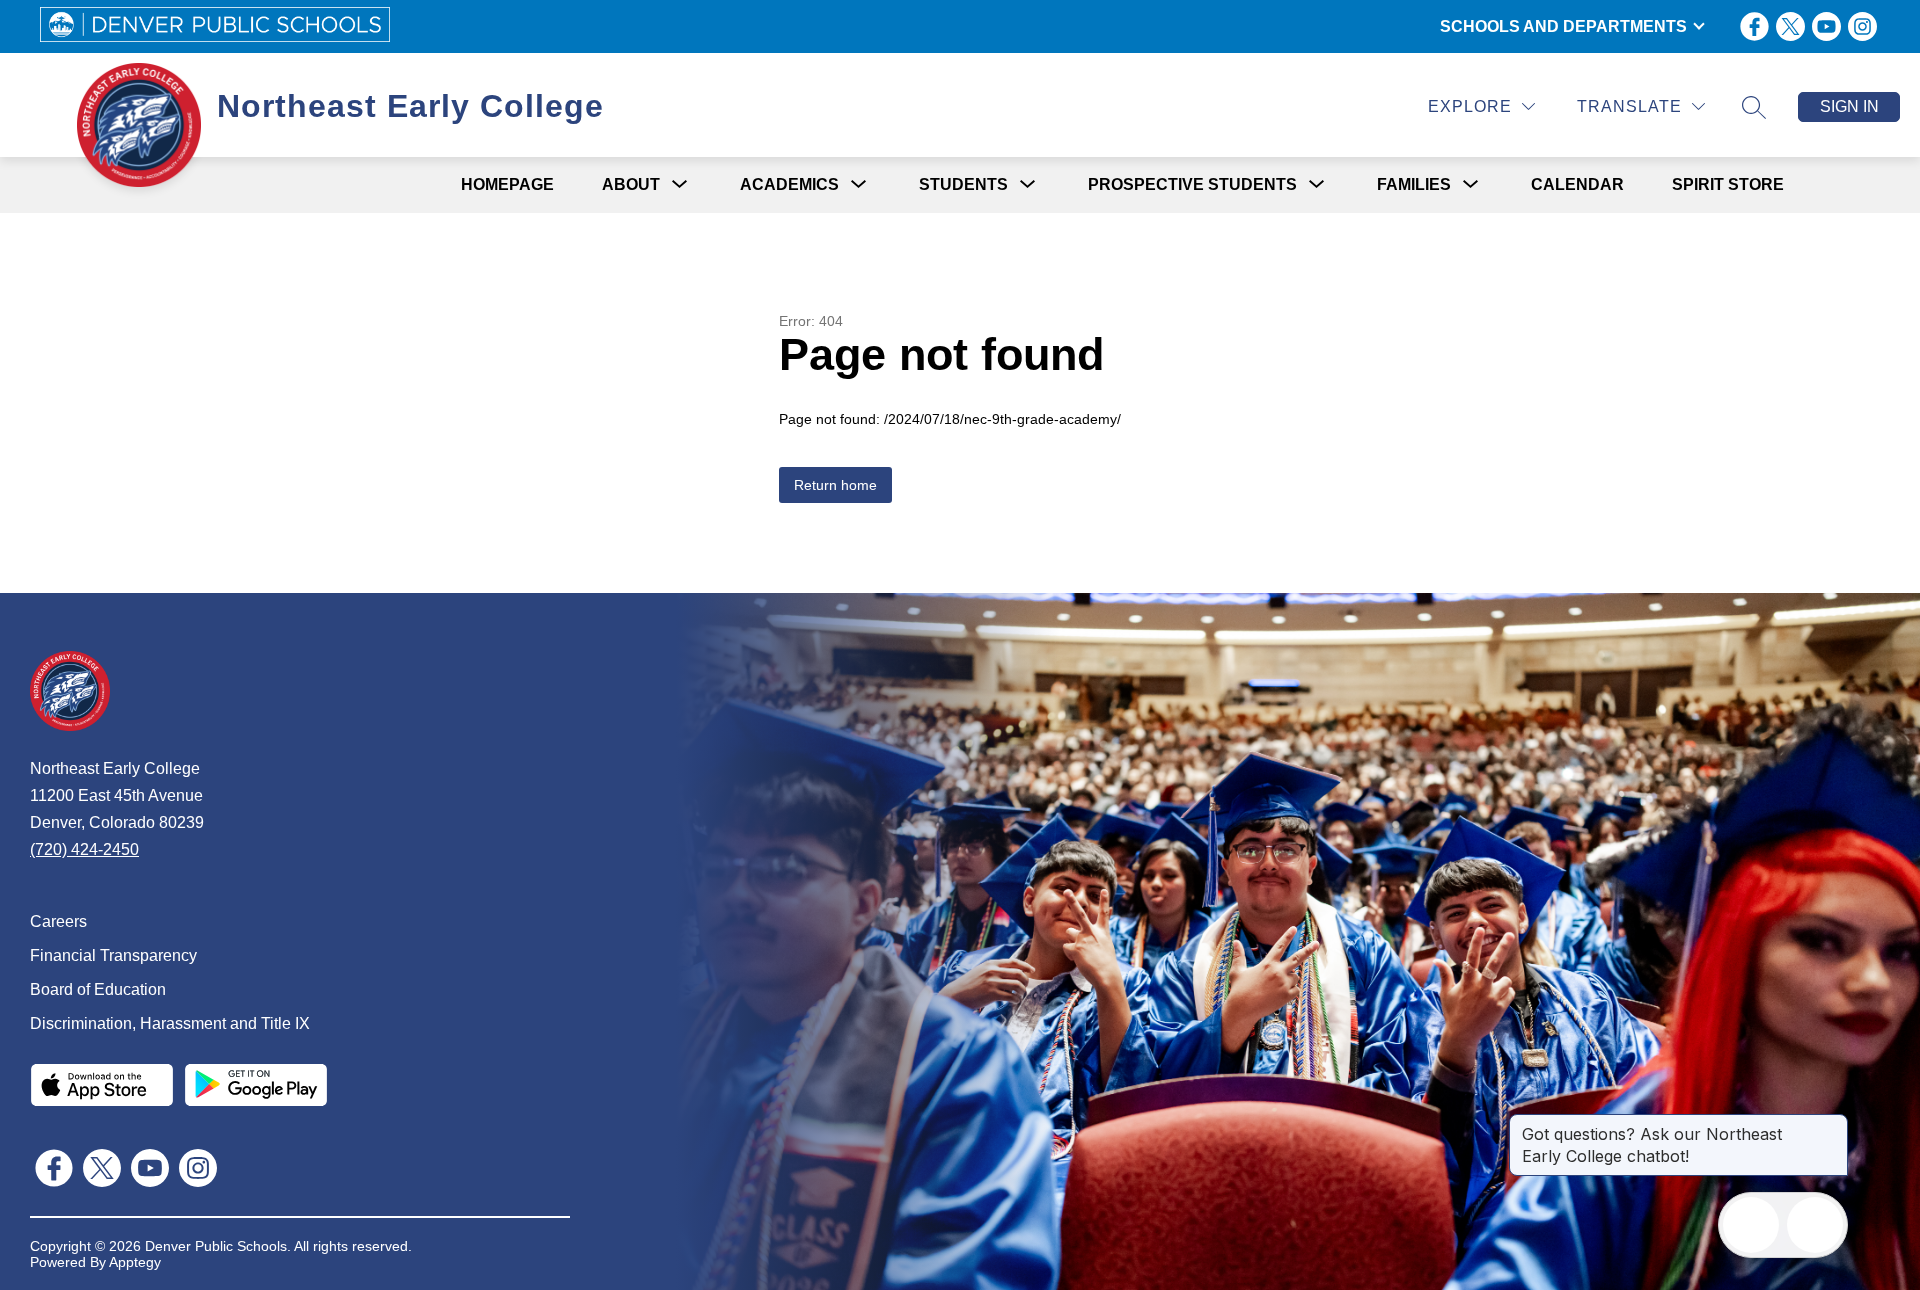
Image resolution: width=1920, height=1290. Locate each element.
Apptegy (135, 1262)
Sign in (1849, 106)
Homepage (507, 184)
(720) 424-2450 (84, 849)
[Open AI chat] (1815, 1225)
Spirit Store (1728, 184)
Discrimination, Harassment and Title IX (170, 1023)
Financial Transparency (113, 955)
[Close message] (1832, 1124)
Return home (835, 485)
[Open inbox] (1751, 1225)
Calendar (1577, 184)
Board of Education (98, 989)
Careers (58, 921)
